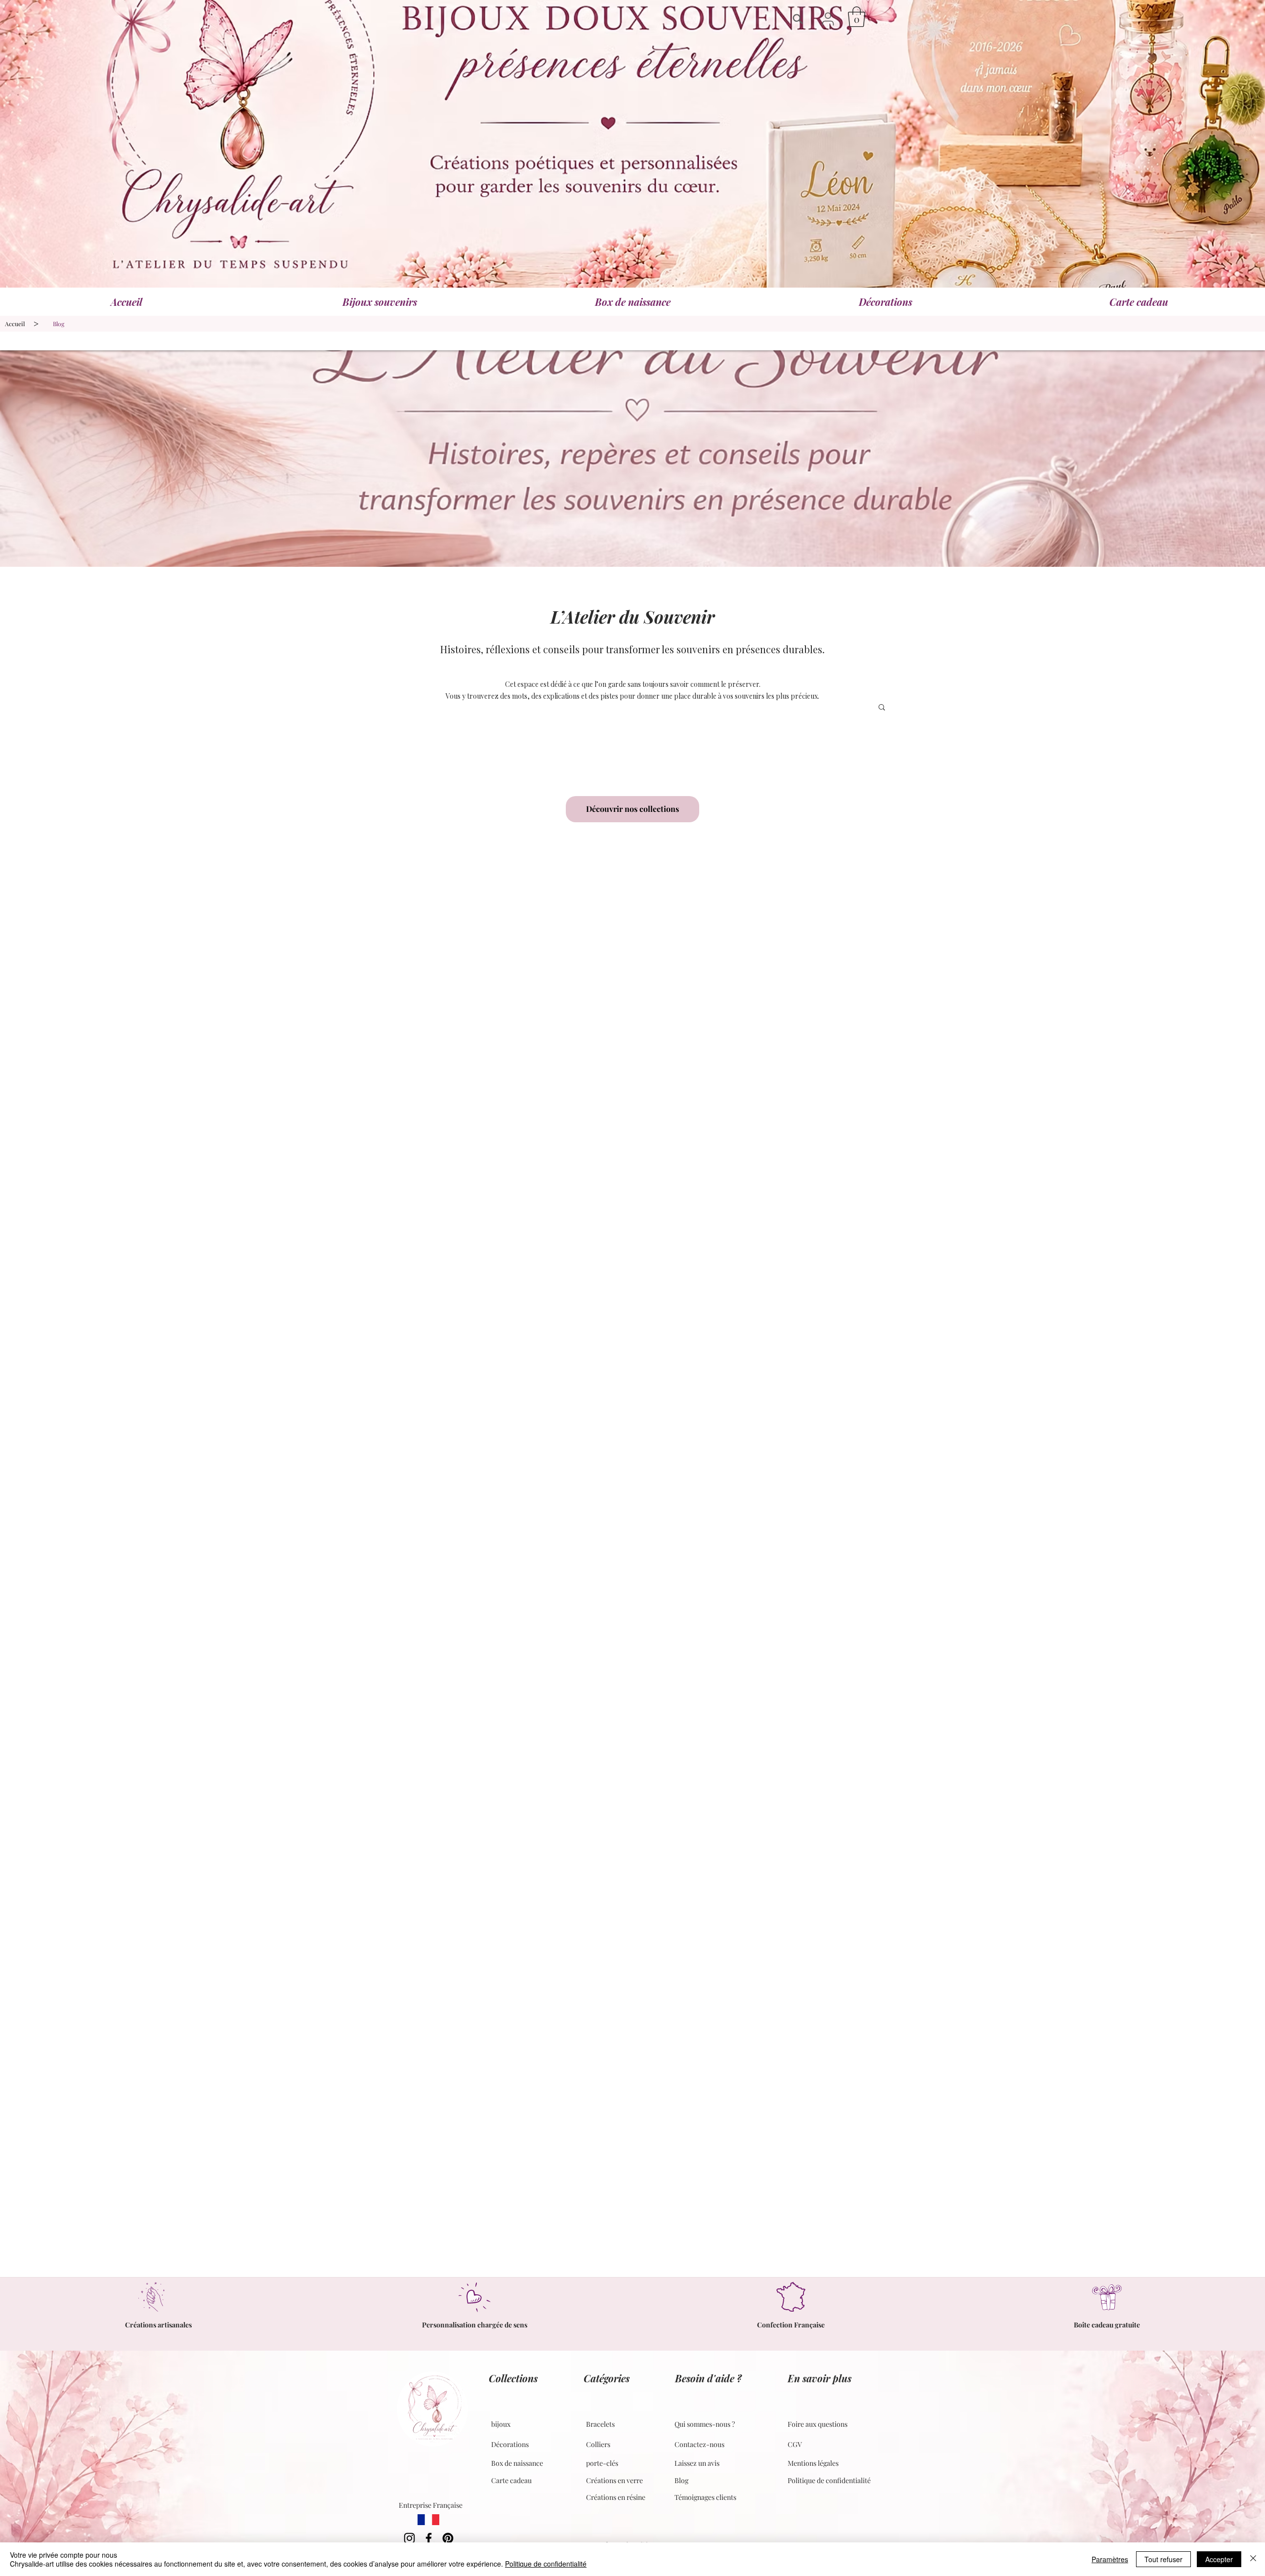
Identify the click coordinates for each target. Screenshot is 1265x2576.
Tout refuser (1163, 2559)
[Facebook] (429, 2538)
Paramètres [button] (1110, 2559)
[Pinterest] (448, 2538)
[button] (828, 19)
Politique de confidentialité (546, 2564)
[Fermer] (1253, 2559)
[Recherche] (800, 19)
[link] (857, 17)
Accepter (1219, 2559)
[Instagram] (409, 2538)
